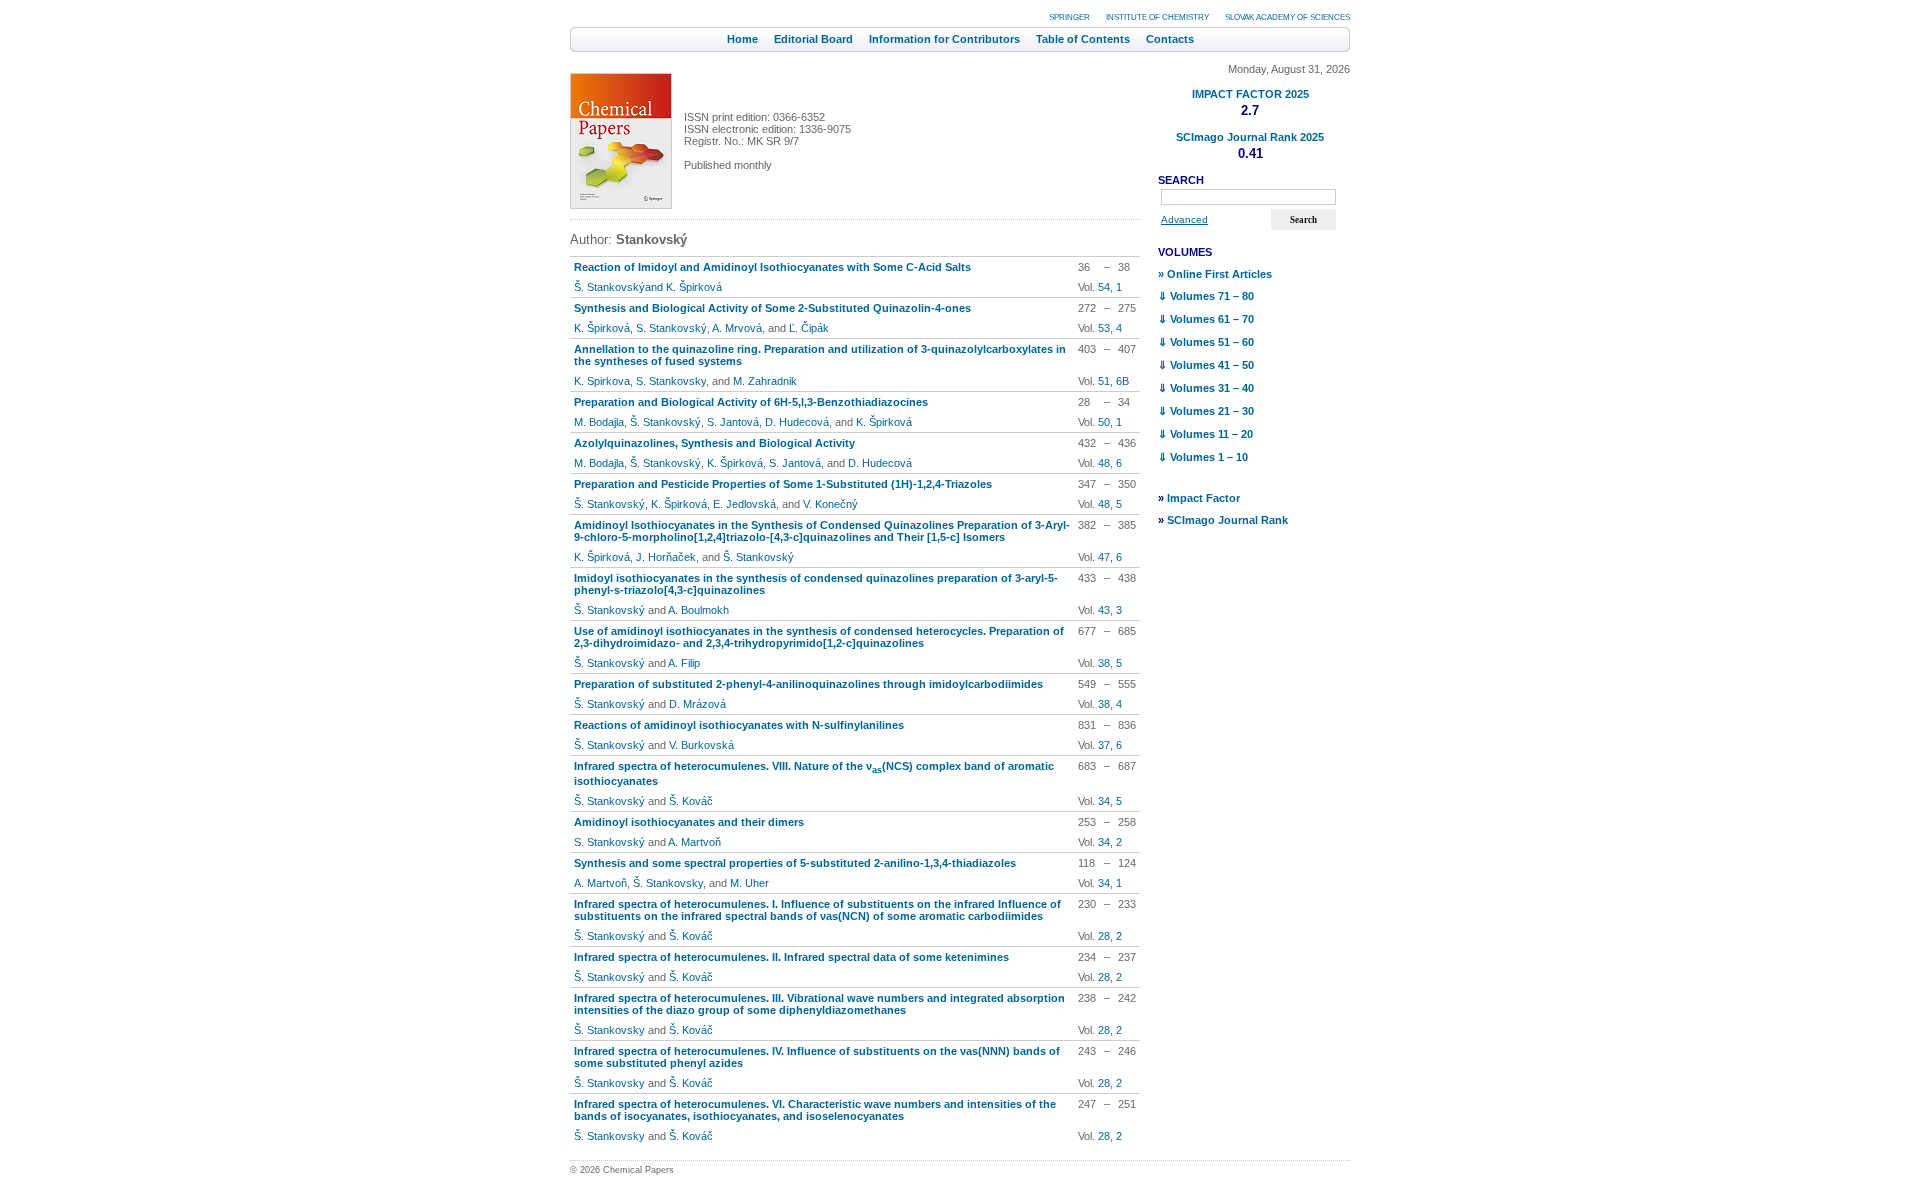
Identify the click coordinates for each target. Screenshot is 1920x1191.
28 (1104, 936)
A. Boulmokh (698, 610)
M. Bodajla (599, 422)
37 (1104, 745)
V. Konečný (830, 504)
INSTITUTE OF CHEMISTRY (1157, 17)
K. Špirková (602, 328)
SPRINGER (1069, 17)
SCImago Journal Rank (1227, 520)
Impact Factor (1203, 498)
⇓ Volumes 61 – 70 (1206, 319)
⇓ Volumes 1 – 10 (1203, 457)
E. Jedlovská (744, 504)
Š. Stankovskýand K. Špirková (648, 287)
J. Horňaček (666, 557)
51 (1104, 381)
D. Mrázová (697, 704)
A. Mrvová (737, 328)
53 (1104, 328)
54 (1104, 287)
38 (1104, 663)
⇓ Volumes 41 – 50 (1206, 365)
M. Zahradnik (765, 381)
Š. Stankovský (665, 422)
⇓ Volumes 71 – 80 (1206, 296)
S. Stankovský (671, 328)
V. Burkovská (701, 745)
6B (1122, 381)
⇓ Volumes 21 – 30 (1206, 411)
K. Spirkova (602, 381)
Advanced (1184, 219)
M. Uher (749, 883)
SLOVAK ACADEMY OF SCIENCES (1287, 17)
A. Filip (684, 663)
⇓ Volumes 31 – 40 (1206, 388)
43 (1104, 610)
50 (1104, 422)
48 (1104, 463)
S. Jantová (733, 422)
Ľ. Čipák (809, 328)
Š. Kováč (691, 801)
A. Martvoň (694, 842)
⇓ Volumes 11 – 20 (1205, 434)
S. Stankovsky (671, 381)
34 (1104, 801)
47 (1104, 557)
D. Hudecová (797, 422)
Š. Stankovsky (668, 883)
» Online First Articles (1215, 274)
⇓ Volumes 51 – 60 (1206, 342)
